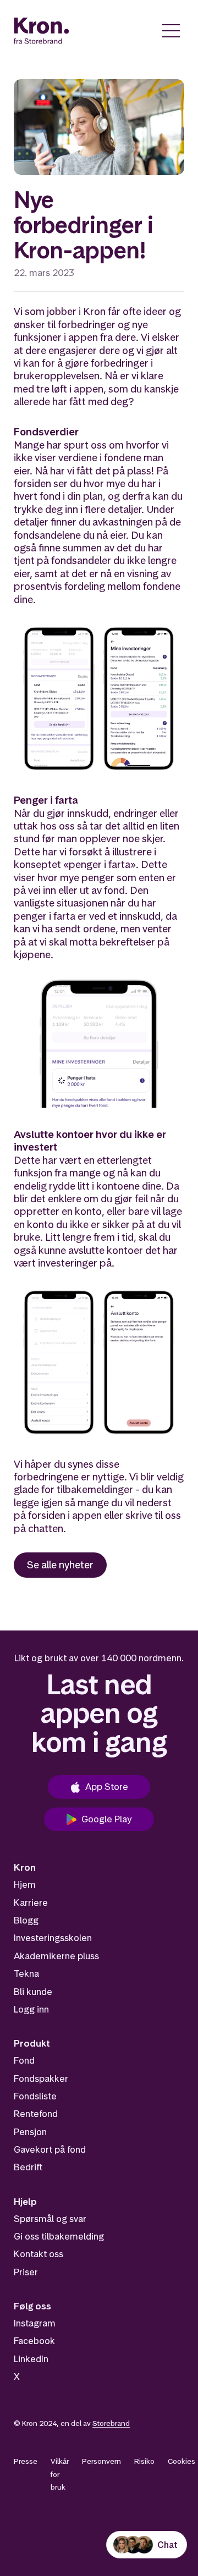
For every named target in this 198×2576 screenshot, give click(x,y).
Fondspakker (41, 2079)
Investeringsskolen (53, 1938)
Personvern (101, 2461)
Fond (24, 2060)
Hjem (25, 1884)
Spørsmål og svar (50, 2219)
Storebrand (111, 2423)
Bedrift (28, 2167)
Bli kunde (33, 1992)
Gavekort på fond (50, 2149)
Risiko (144, 2461)
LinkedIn (31, 2359)
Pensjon (30, 2132)
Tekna (26, 1974)
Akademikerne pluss (56, 1956)
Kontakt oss (38, 2254)
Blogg (26, 1920)
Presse (26, 2461)
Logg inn (31, 2009)
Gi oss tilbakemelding (59, 2236)
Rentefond (36, 2114)
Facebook (34, 2341)
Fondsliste (35, 2096)
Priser (26, 2272)
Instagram (35, 2323)
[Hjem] (42, 31)
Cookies (182, 2461)
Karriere (31, 1903)
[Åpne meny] (171, 31)
